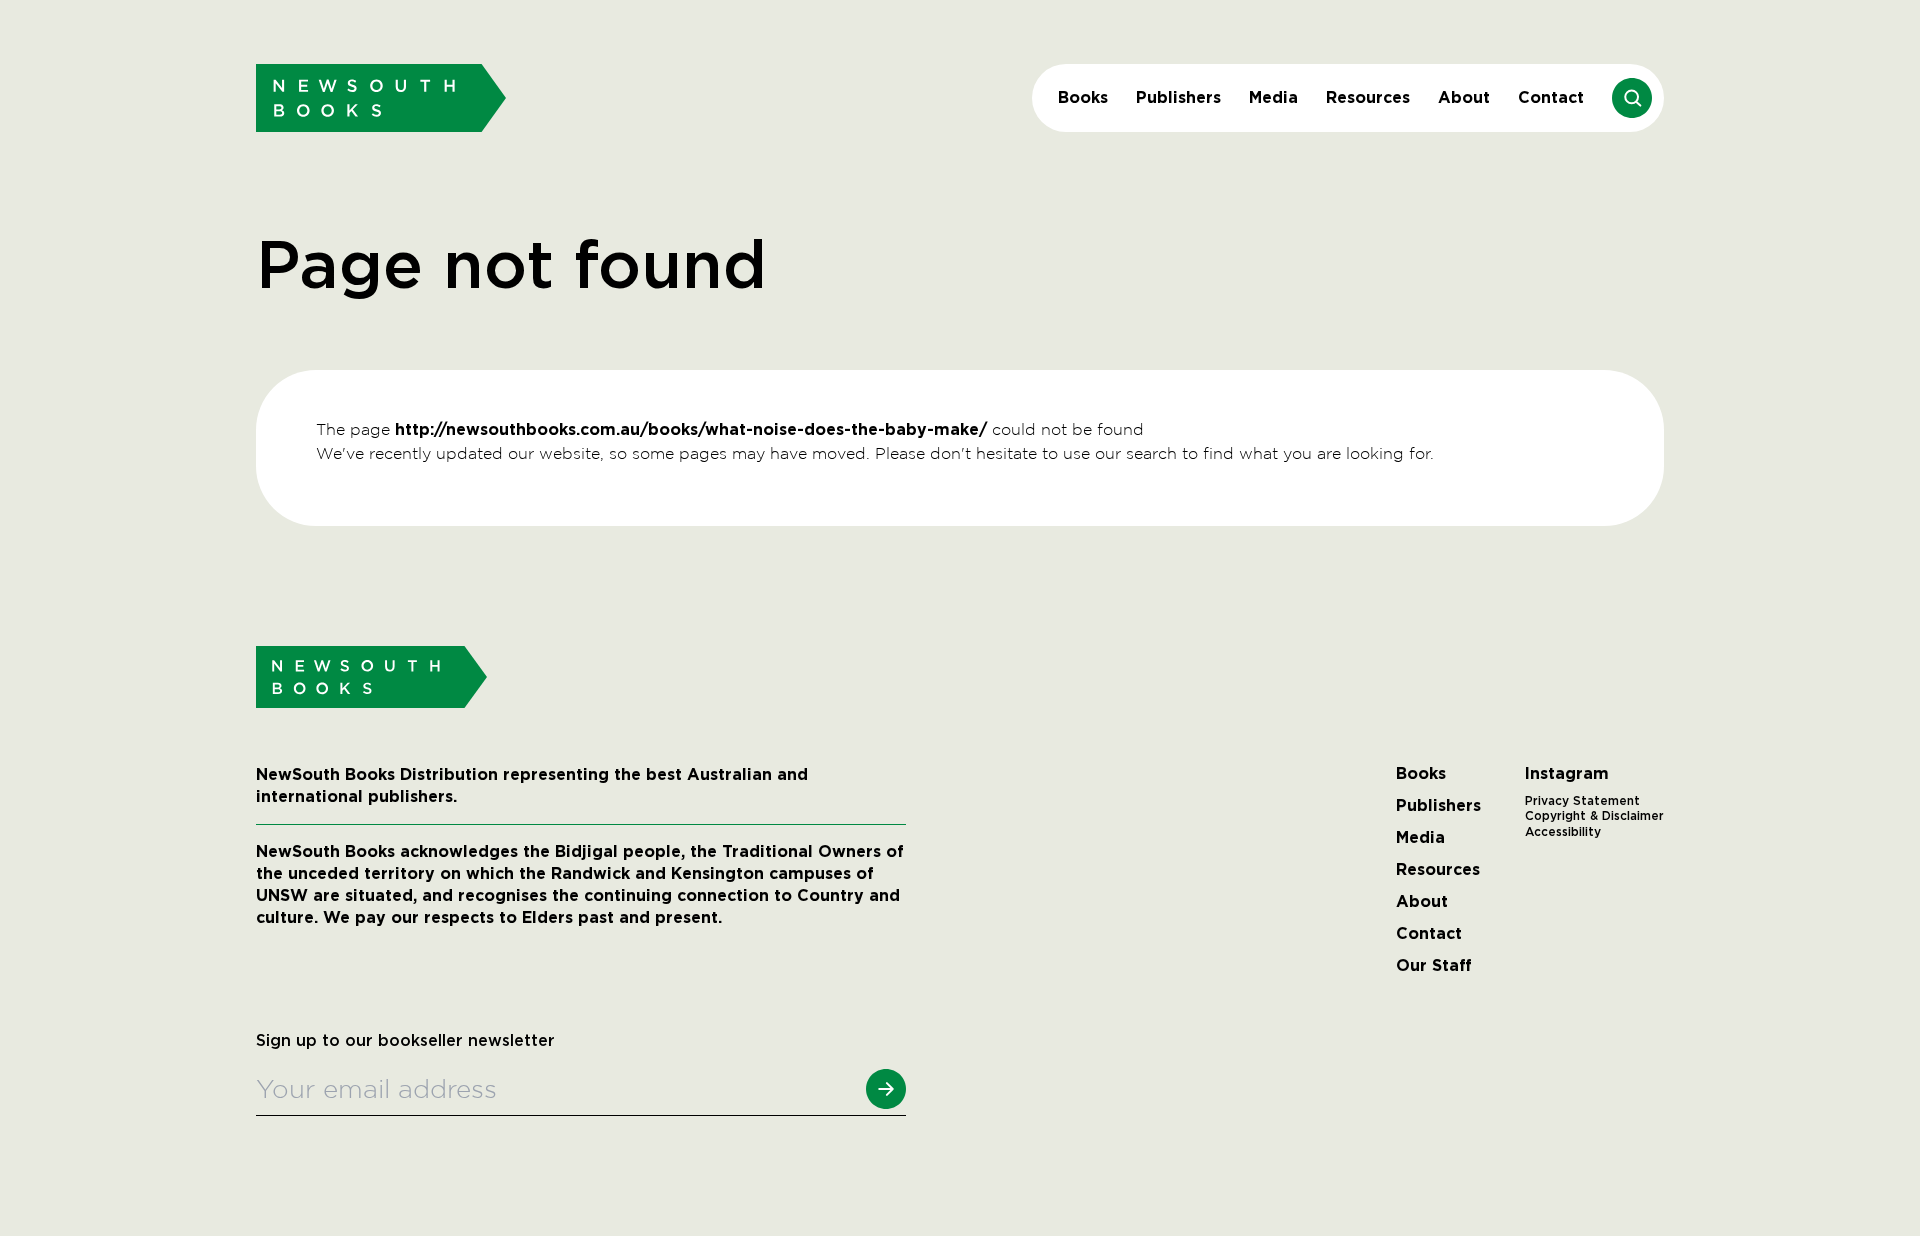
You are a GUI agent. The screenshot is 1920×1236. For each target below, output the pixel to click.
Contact (1551, 97)
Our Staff (1434, 966)
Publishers (1178, 97)
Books (1083, 97)
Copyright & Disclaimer (1594, 816)
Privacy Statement (1582, 801)
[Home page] (381, 97)
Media (1273, 97)
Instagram (1567, 774)
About (1464, 97)
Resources (1368, 97)
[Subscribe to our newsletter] (886, 1089)
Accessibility (1563, 832)
